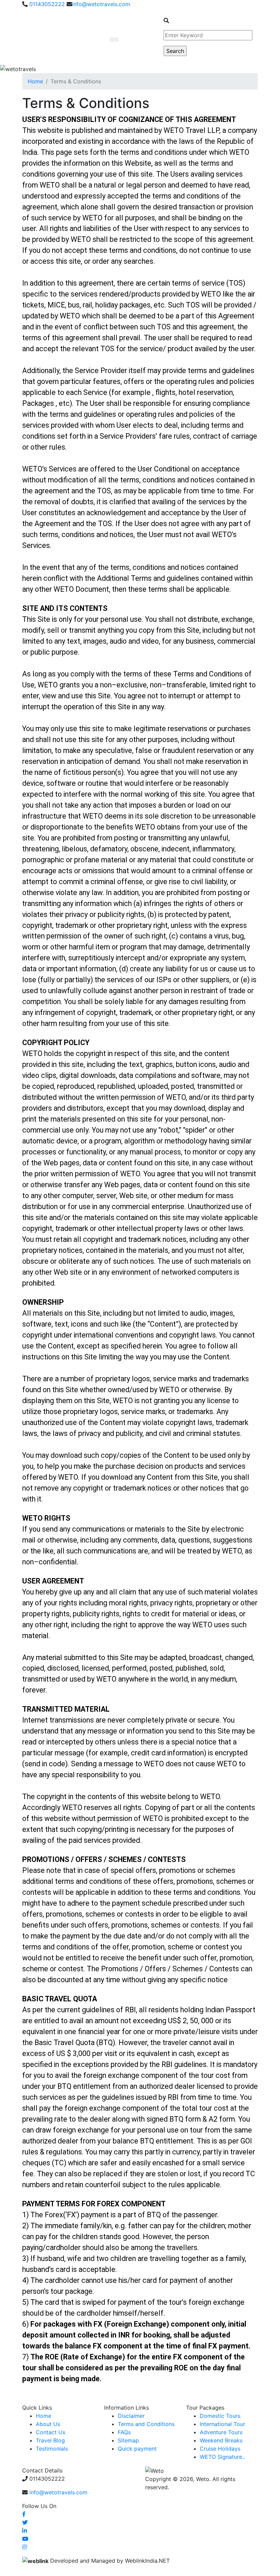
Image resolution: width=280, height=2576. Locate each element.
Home (35, 81)
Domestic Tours (220, 2416)
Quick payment (137, 2449)
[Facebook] (24, 2514)
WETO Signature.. (222, 2457)
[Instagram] (25, 2547)
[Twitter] (25, 2522)
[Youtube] (25, 2539)
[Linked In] (25, 2531)
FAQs (124, 2432)
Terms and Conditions (146, 2424)
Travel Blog (50, 2440)
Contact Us (51, 2432)
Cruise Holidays (220, 2449)
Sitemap (128, 2440)
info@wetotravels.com (101, 4)
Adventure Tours (221, 2432)
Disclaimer (131, 2416)
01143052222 (46, 4)
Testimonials (52, 2449)
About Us (48, 2424)
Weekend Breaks (221, 2440)
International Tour (222, 2424)
